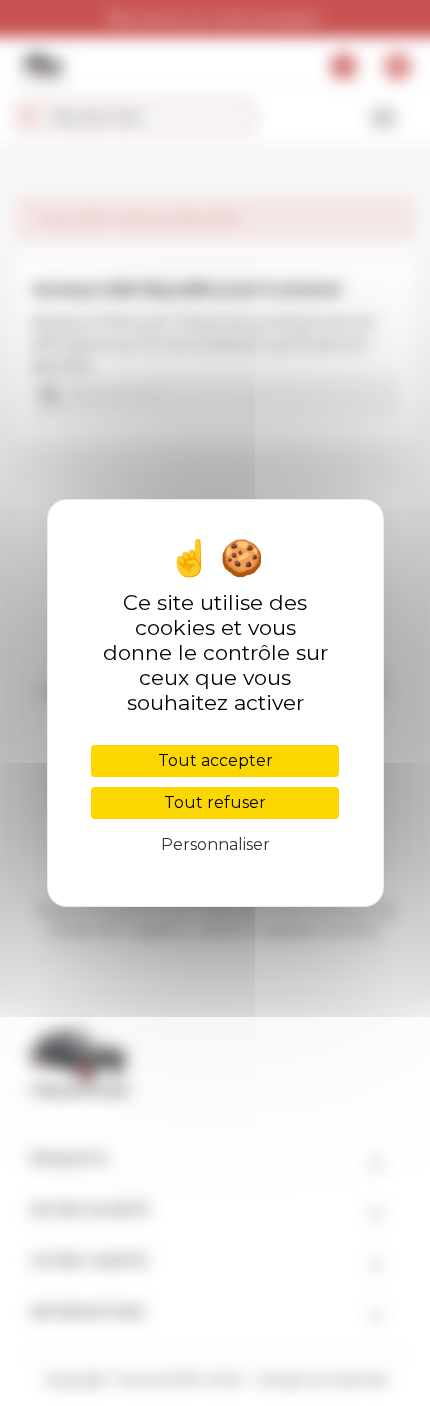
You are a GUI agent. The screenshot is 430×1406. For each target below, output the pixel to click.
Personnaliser (215, 844)
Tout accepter (215, 760)
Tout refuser (215, 802)
